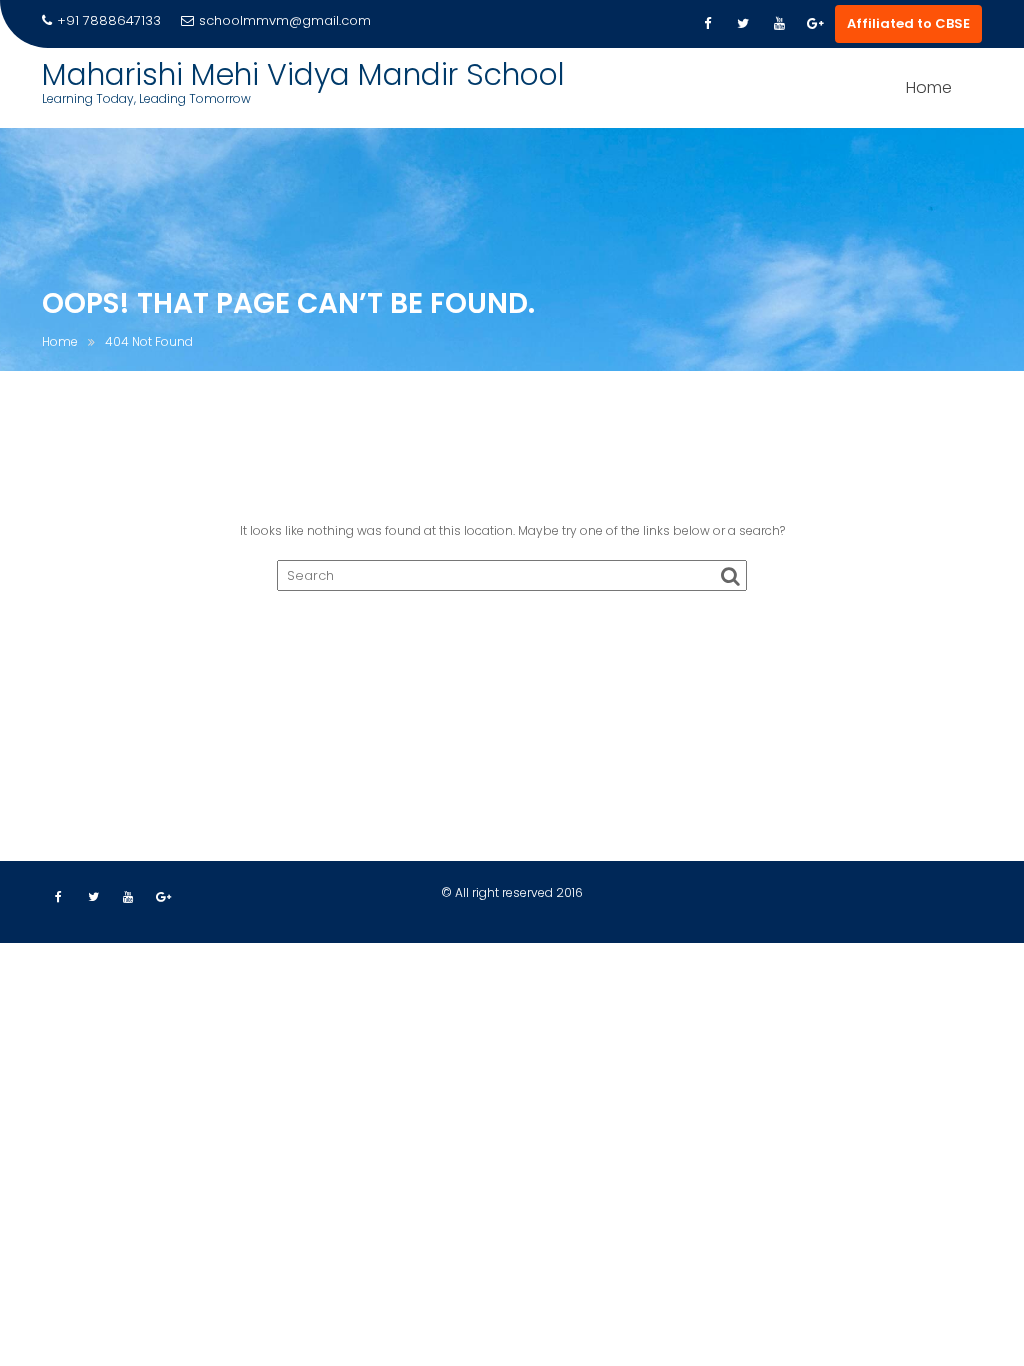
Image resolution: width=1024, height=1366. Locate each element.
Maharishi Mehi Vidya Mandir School (303, 74)
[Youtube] (779, 24)
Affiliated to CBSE (908, 23)
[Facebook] (707, 24)
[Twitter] (743, 24)
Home (929, 87)
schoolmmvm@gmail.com (285, 20)
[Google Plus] (815, 24)
